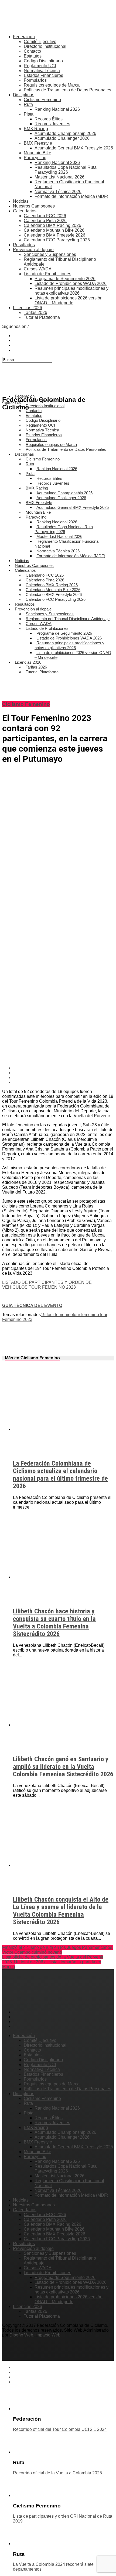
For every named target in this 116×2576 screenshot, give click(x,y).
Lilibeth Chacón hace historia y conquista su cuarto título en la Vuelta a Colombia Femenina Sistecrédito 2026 (54, 1623)
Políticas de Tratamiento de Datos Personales (67, 90)
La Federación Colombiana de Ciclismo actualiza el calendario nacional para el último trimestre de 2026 (60, 1475)
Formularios (35, 80)
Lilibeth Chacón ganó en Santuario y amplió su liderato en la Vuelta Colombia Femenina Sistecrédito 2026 (63, 1767)
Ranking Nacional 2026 (57, 109)
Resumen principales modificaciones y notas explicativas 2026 (71, 291)
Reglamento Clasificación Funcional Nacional (67, 544)
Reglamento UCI (40, 66)
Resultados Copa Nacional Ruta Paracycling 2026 (66, 170)
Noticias (21, 201)
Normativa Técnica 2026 (58, 192)
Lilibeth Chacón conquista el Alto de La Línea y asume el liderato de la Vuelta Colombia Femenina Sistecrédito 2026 (61, 1911)
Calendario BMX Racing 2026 (52, 225)
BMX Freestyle (38, 143)
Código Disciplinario (43, 61)
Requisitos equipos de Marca (52, 85)
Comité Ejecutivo (40, 42)
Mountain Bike (37, 153)
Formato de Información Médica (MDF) (71, 196)
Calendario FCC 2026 (45, 216)
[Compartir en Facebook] (63, 1068)
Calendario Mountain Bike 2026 (54, 230)
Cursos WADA (38, 269)
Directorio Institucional (45, 46)
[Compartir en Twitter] (63, 1073)
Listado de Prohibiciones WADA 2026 (71, 283)
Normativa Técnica (42, 71)
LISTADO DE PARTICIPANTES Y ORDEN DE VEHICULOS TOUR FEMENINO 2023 (47, 1285)
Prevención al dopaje (33, 250)
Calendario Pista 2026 (45, 221)
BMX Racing (36, 129)
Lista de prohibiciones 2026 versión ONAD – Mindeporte (69, 300)
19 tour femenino (57, 1315)
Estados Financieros (43, 75)
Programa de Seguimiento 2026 (65, 279)
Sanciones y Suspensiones (50, 254)
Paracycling (35, 158)
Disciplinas (24, 95)
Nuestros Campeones (34, 206)
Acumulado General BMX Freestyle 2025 (74, 148)
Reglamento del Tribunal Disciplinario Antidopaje (68, 619)
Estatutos (33, 56)
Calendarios (25, 211)
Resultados (24, 245)
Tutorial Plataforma (42, 317)
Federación (24, 37)
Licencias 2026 (28, 308)
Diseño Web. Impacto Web (35, 2335)
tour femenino (86, 1315)
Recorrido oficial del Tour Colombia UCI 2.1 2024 (60, 2429)
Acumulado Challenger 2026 (62, 138)
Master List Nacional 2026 (59, 177)
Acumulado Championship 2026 (65, 133)
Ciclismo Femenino (42, 100)
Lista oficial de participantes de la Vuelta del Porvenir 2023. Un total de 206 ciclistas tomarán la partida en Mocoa (53, 1962)
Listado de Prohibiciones (47, 274)
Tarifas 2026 (35, 312)
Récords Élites (49, 119)
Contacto (32, 51)
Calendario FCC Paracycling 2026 (57, 240)
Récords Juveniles (52, 124)
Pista (29, 114)
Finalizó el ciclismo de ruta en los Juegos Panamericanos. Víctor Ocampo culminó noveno (58, 1950)
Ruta (28, 104)
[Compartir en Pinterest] (63, 1078)
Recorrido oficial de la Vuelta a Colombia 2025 (57, 2473)
